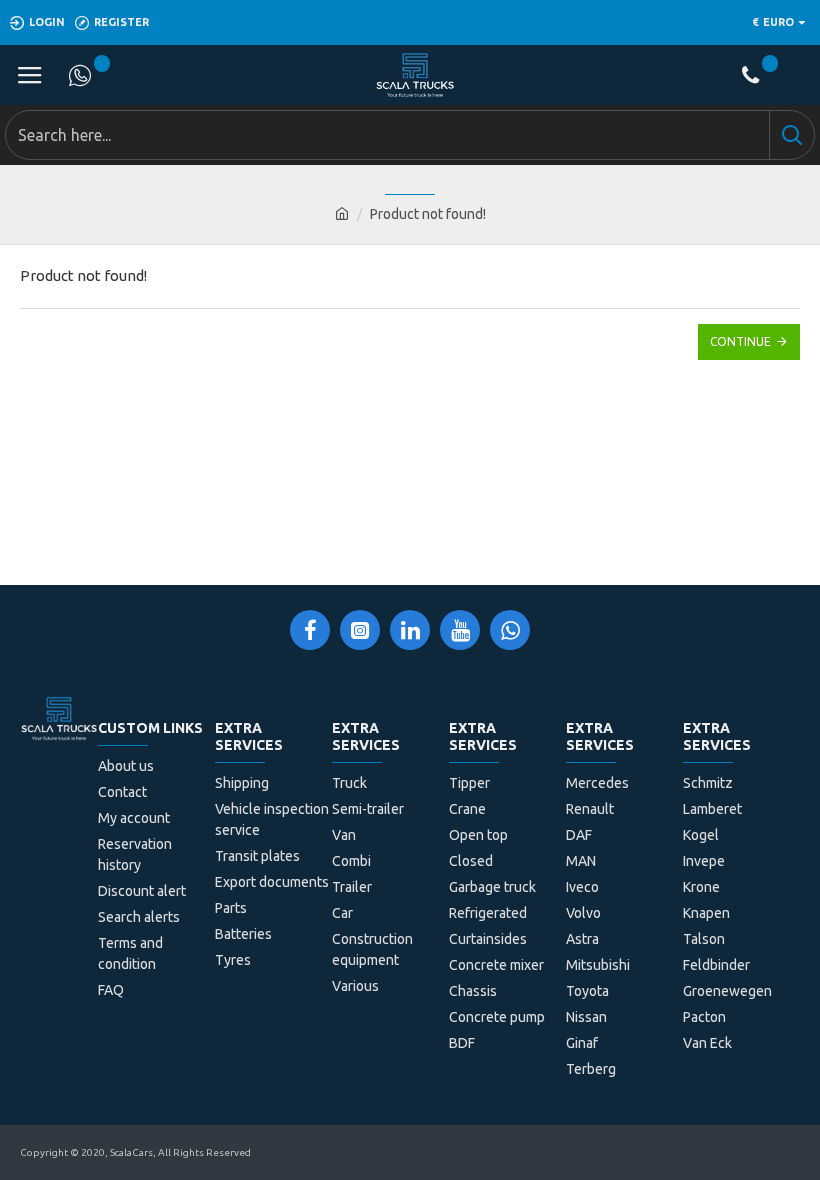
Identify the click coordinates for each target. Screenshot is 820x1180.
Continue (740, 341)
